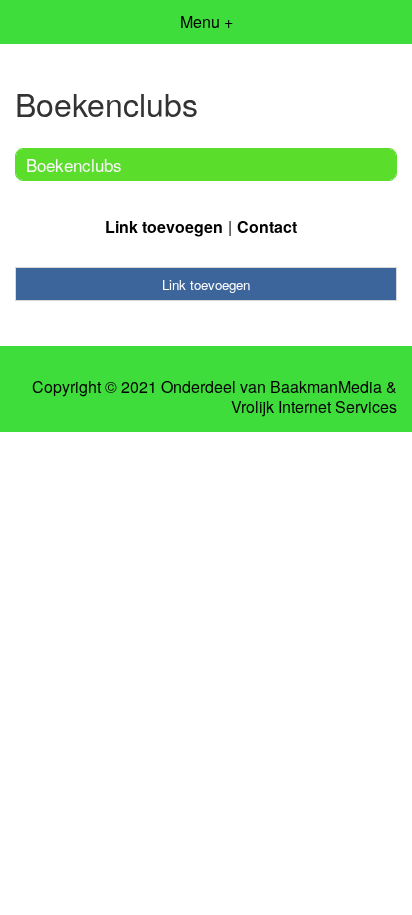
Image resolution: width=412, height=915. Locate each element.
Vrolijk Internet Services (314, 407)
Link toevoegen (164, 226)
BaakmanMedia (326, 387)
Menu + (206, 21)
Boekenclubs (74, 164)
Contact (267, 226)
